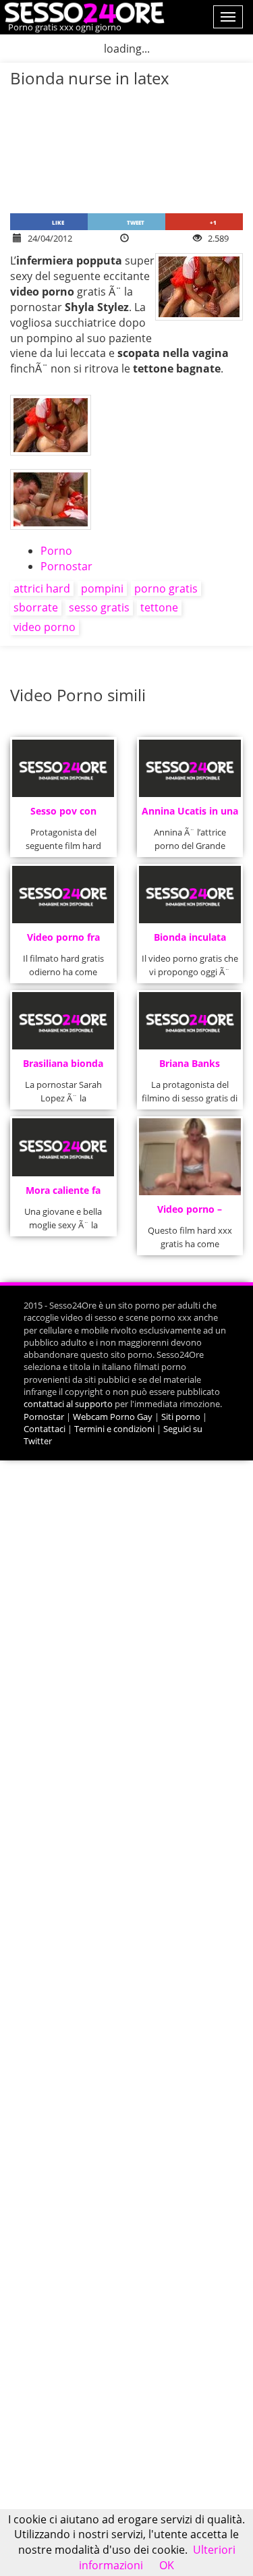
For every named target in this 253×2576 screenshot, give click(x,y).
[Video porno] (83, 11)
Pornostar (66, 566)
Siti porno (181, 1417)
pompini (102, 588)
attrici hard (42, 588)
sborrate (36, 607)
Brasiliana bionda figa (63, 1067)
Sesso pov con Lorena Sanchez (63, 815)
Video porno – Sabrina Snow (190, 1213)
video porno (45, 627)
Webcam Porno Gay (113, 1417)
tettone (159, 607)
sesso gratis (99, 607)
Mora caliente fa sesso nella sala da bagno (63, 1194)
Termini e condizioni (114, 1429)
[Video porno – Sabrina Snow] (190, 1156)
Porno (56, 551)
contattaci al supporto (68, 1404)
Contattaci (45, 1429)
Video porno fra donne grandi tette (63, 941)
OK (167, 2565)
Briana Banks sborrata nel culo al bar (190, 1067)
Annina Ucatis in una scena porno (190, 815)
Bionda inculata (190, 937)
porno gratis (166, 588)
